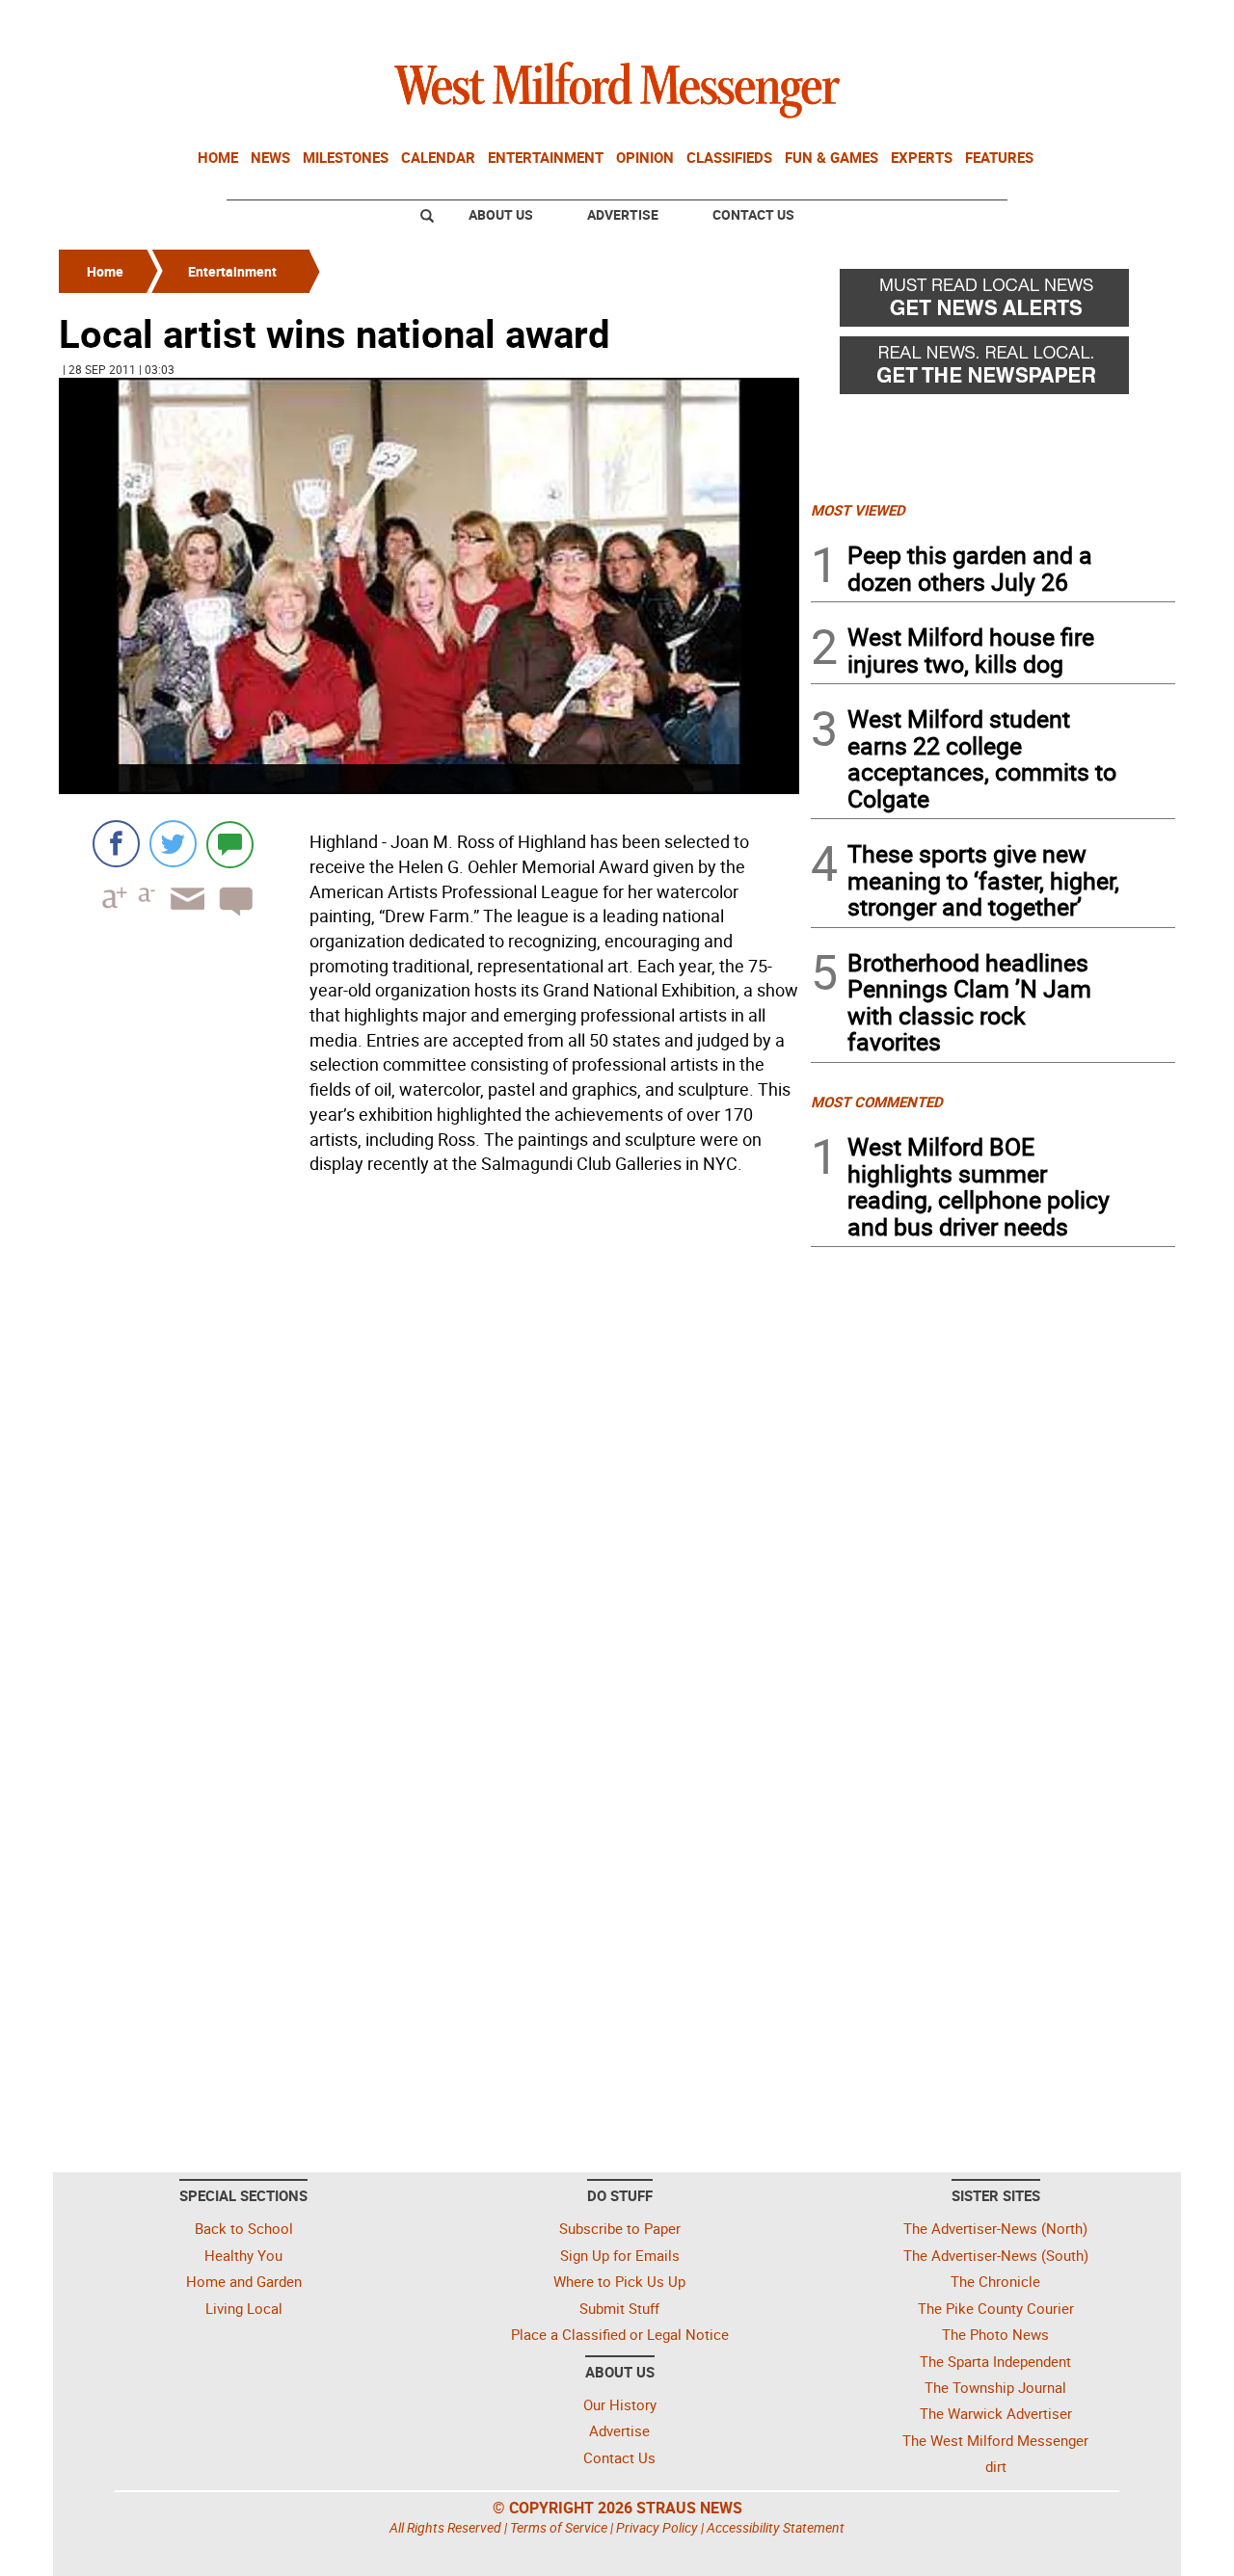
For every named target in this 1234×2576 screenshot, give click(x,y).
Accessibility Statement (776, 2527)
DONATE (1128, 22)
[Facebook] (116, 844)
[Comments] (230, 844)
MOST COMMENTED (877, 1102)
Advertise (623, 214)
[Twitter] (173, 844)
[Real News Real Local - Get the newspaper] (993, 370)
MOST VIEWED (858, 510)
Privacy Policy (657, 2527)
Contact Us (753, 214)
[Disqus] (429, 1427)
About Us (501, 214)
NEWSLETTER (1020, 22)
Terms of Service (559, 2527)
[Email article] (181, 916)
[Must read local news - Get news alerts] (993, 303)
